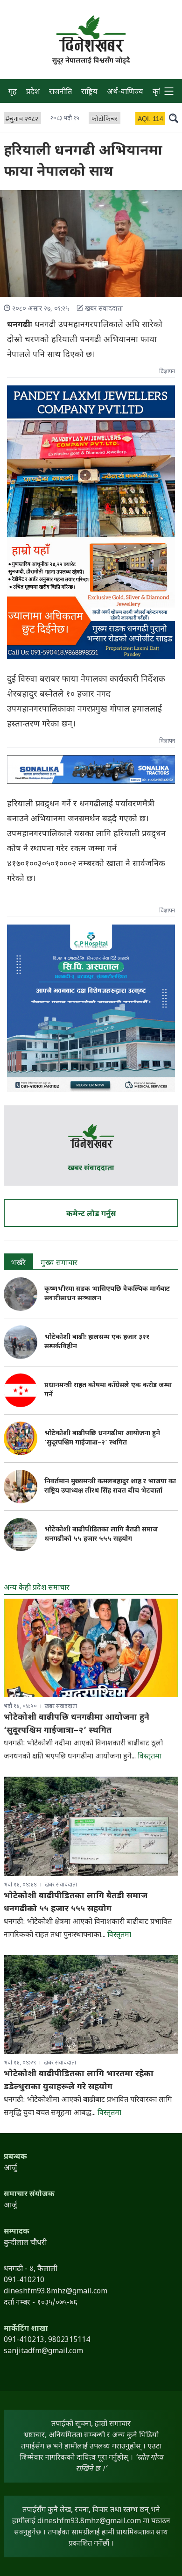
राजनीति (60, 92)
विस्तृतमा (150, 1757)
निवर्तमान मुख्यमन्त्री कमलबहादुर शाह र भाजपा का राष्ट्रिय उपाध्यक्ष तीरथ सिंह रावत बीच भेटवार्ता (110, 1486)
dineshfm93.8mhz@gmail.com (89, 2522)
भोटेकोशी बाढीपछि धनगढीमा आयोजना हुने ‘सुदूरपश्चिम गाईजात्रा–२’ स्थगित (102, 1438)
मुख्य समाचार (59, 1263)
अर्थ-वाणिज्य (125, 92)
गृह (13, 92)
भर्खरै (18, 1263)
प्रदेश (33, 92)
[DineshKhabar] (91, 34)
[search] (174, 118)
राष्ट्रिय (89, 92)
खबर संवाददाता (91, 1169)
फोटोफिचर (105, 119)
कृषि (159, 92)
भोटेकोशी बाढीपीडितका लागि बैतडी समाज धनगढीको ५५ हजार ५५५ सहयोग (101, 1534)
